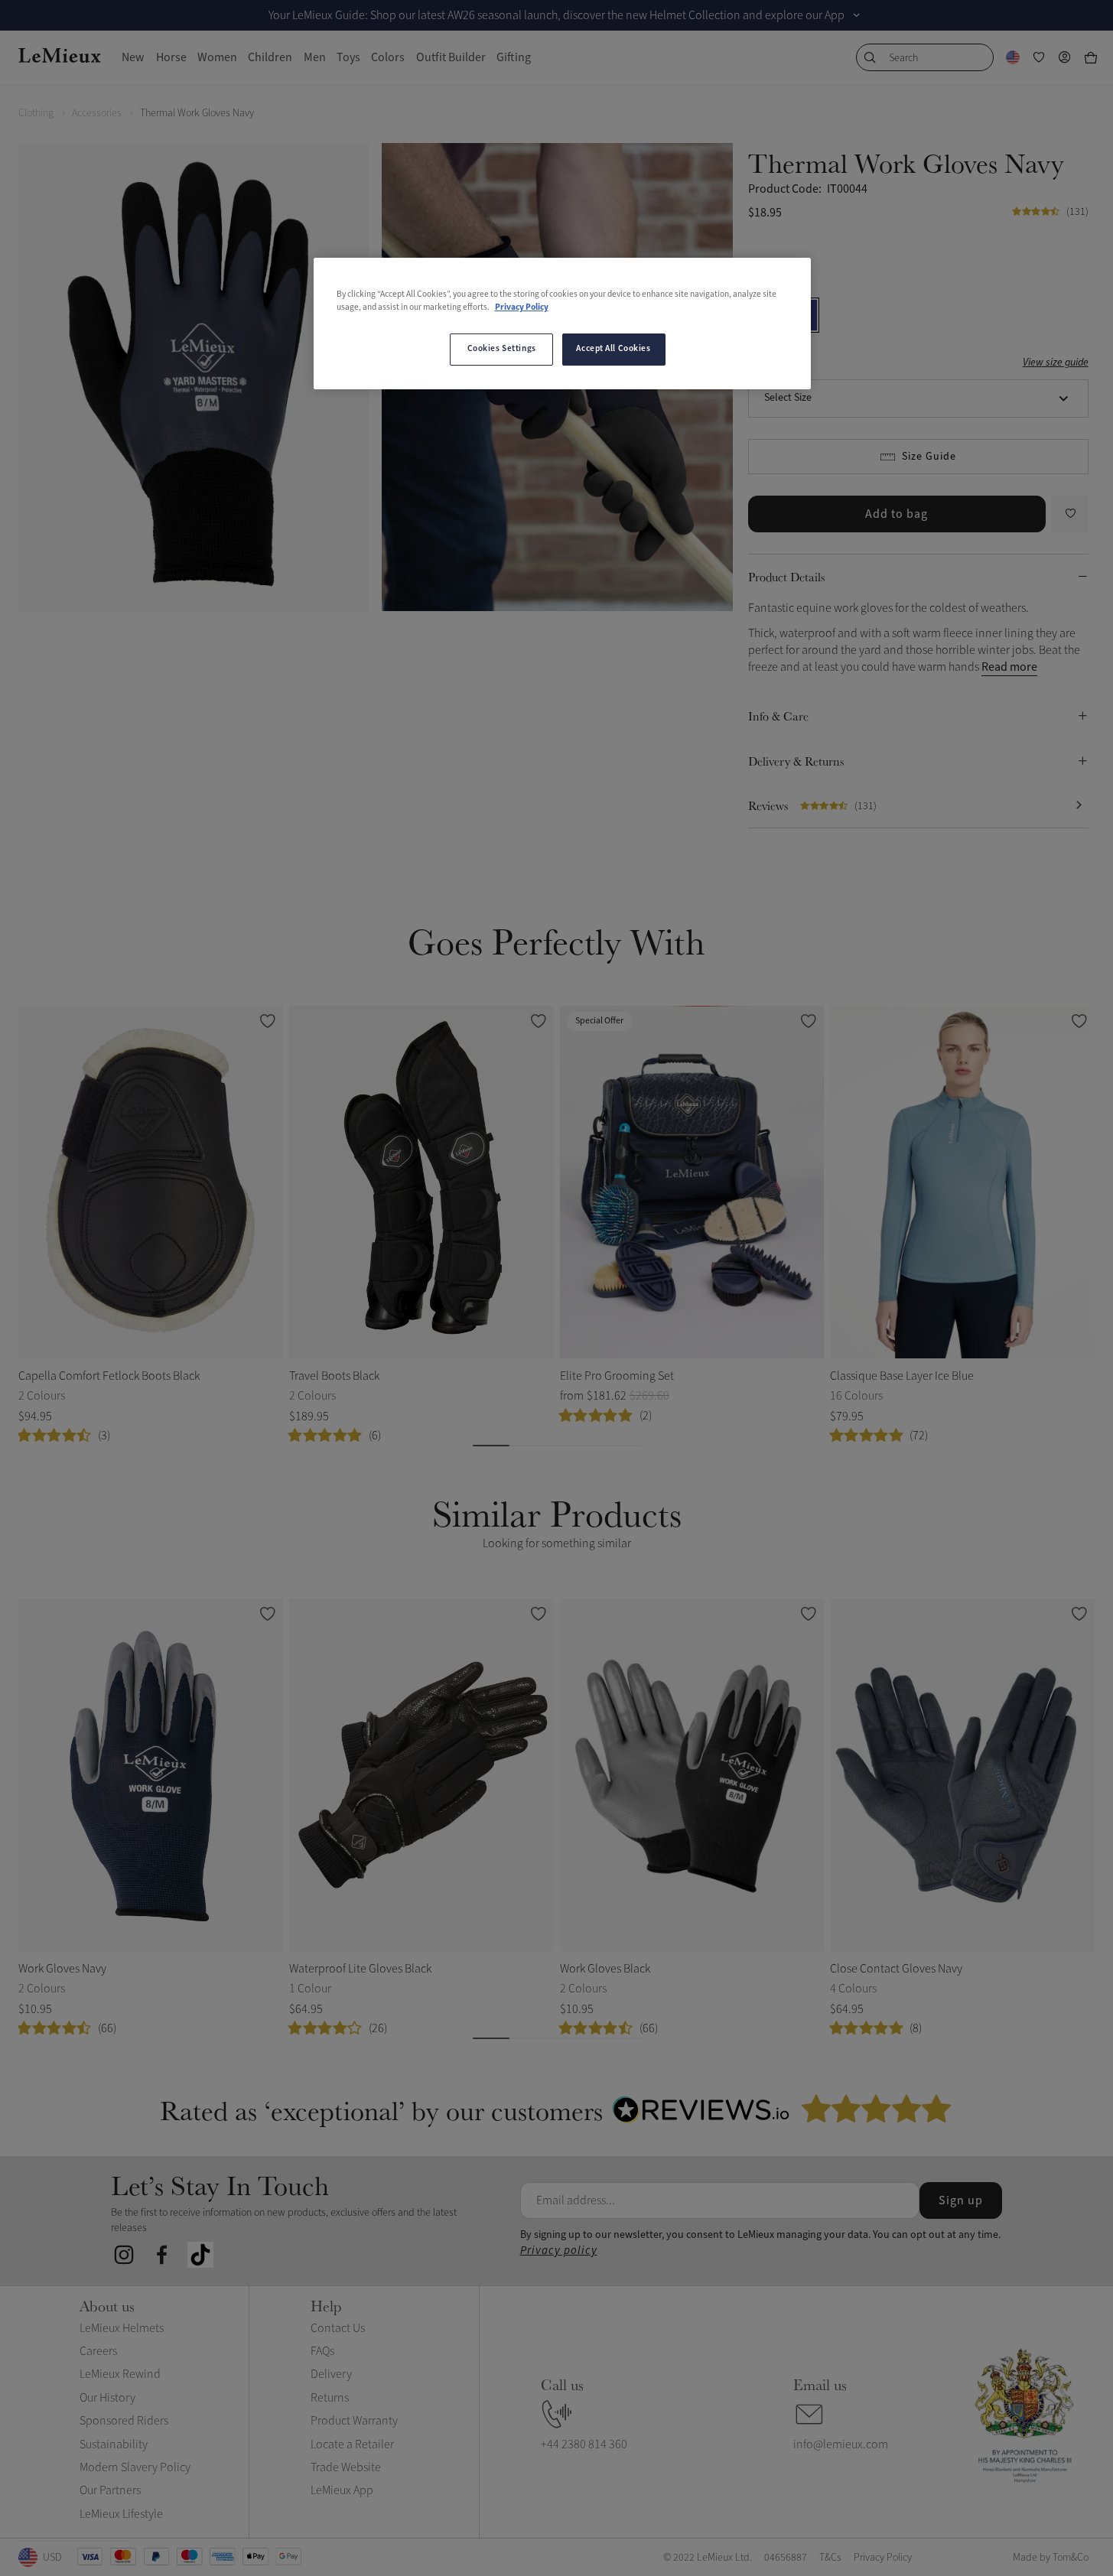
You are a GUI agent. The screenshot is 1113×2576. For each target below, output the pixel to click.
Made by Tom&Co (1051, 2557)
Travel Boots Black (334, 1376)
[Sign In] (1065, 57)
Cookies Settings (502, 349)
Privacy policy (559, 2251)
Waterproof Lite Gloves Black (360, 1969)
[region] (562, 324)
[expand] (857, 15)
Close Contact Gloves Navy (896, 1969)
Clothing (36, 113)
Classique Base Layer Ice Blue (902, 1376)
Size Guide (929, 457)
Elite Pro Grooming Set (617, 1376)
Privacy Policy (522, 307)
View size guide (1056, 363)
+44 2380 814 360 (584, 2444)
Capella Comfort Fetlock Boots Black (109, 1376)
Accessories (97, 113)
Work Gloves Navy (62, 1969)
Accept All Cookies (613, 349)
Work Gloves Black (605, 1969)
